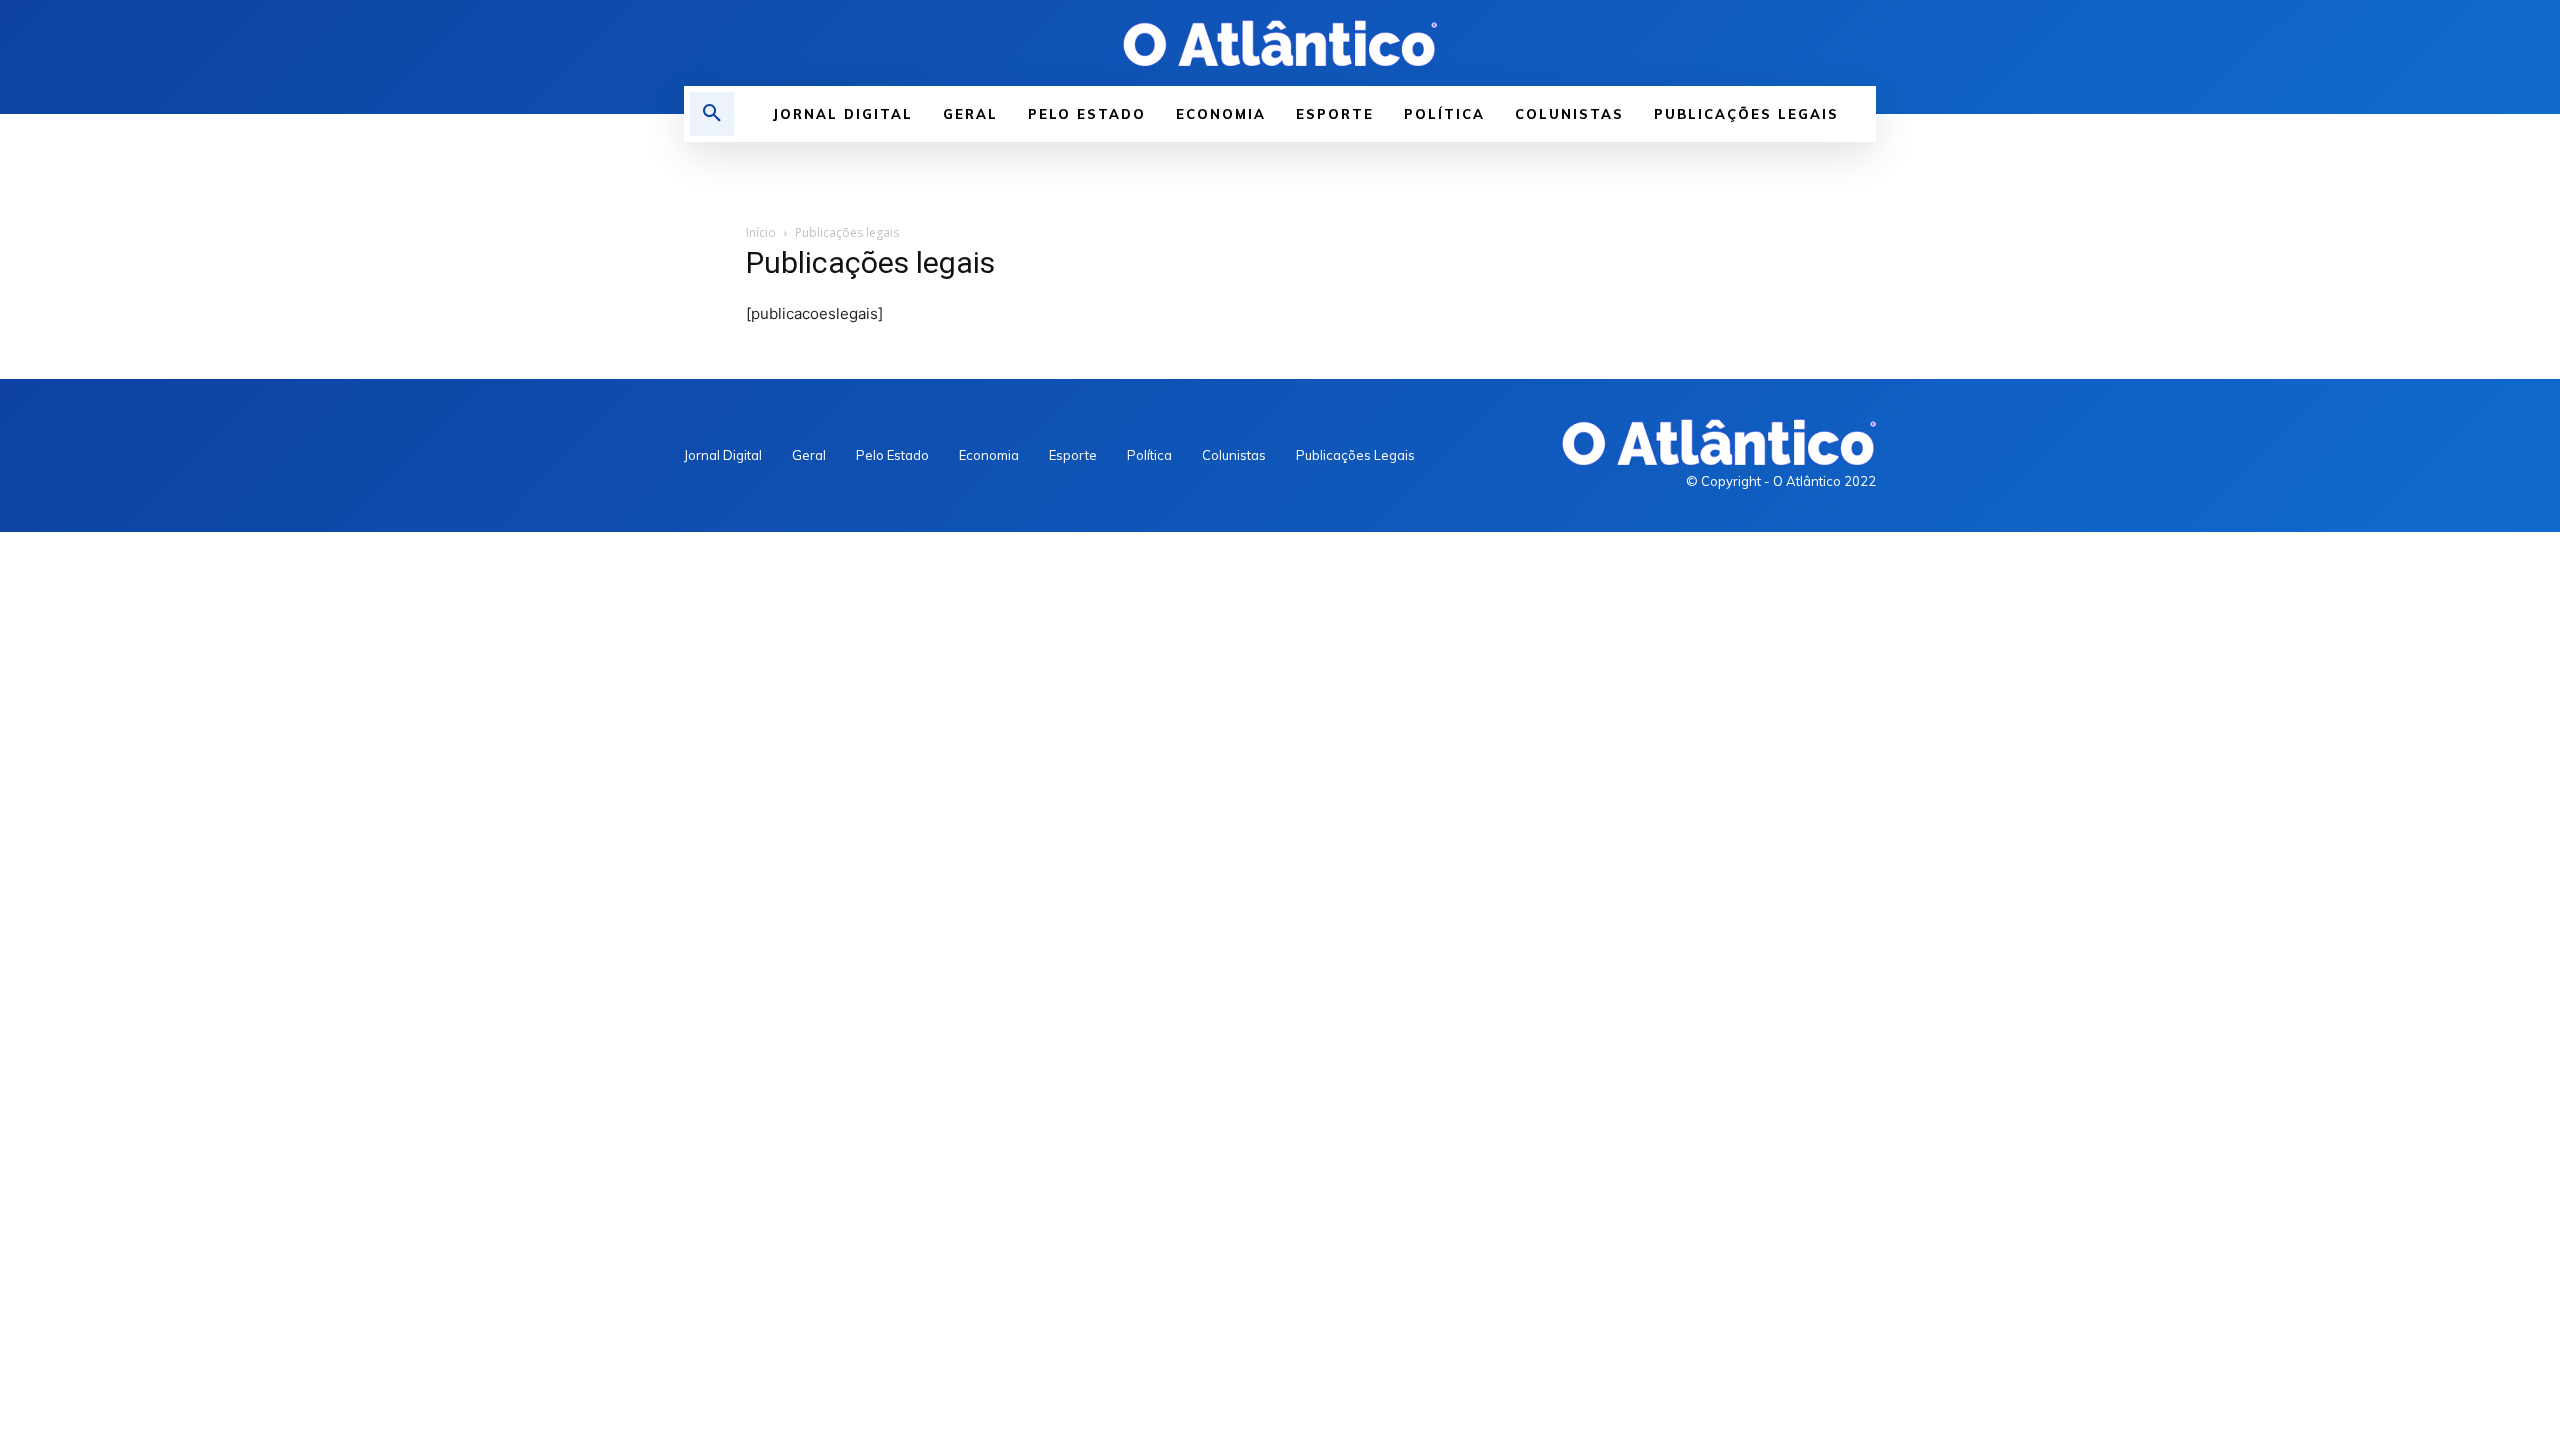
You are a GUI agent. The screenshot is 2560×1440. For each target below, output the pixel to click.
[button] (712, 114)
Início (761, 232)
